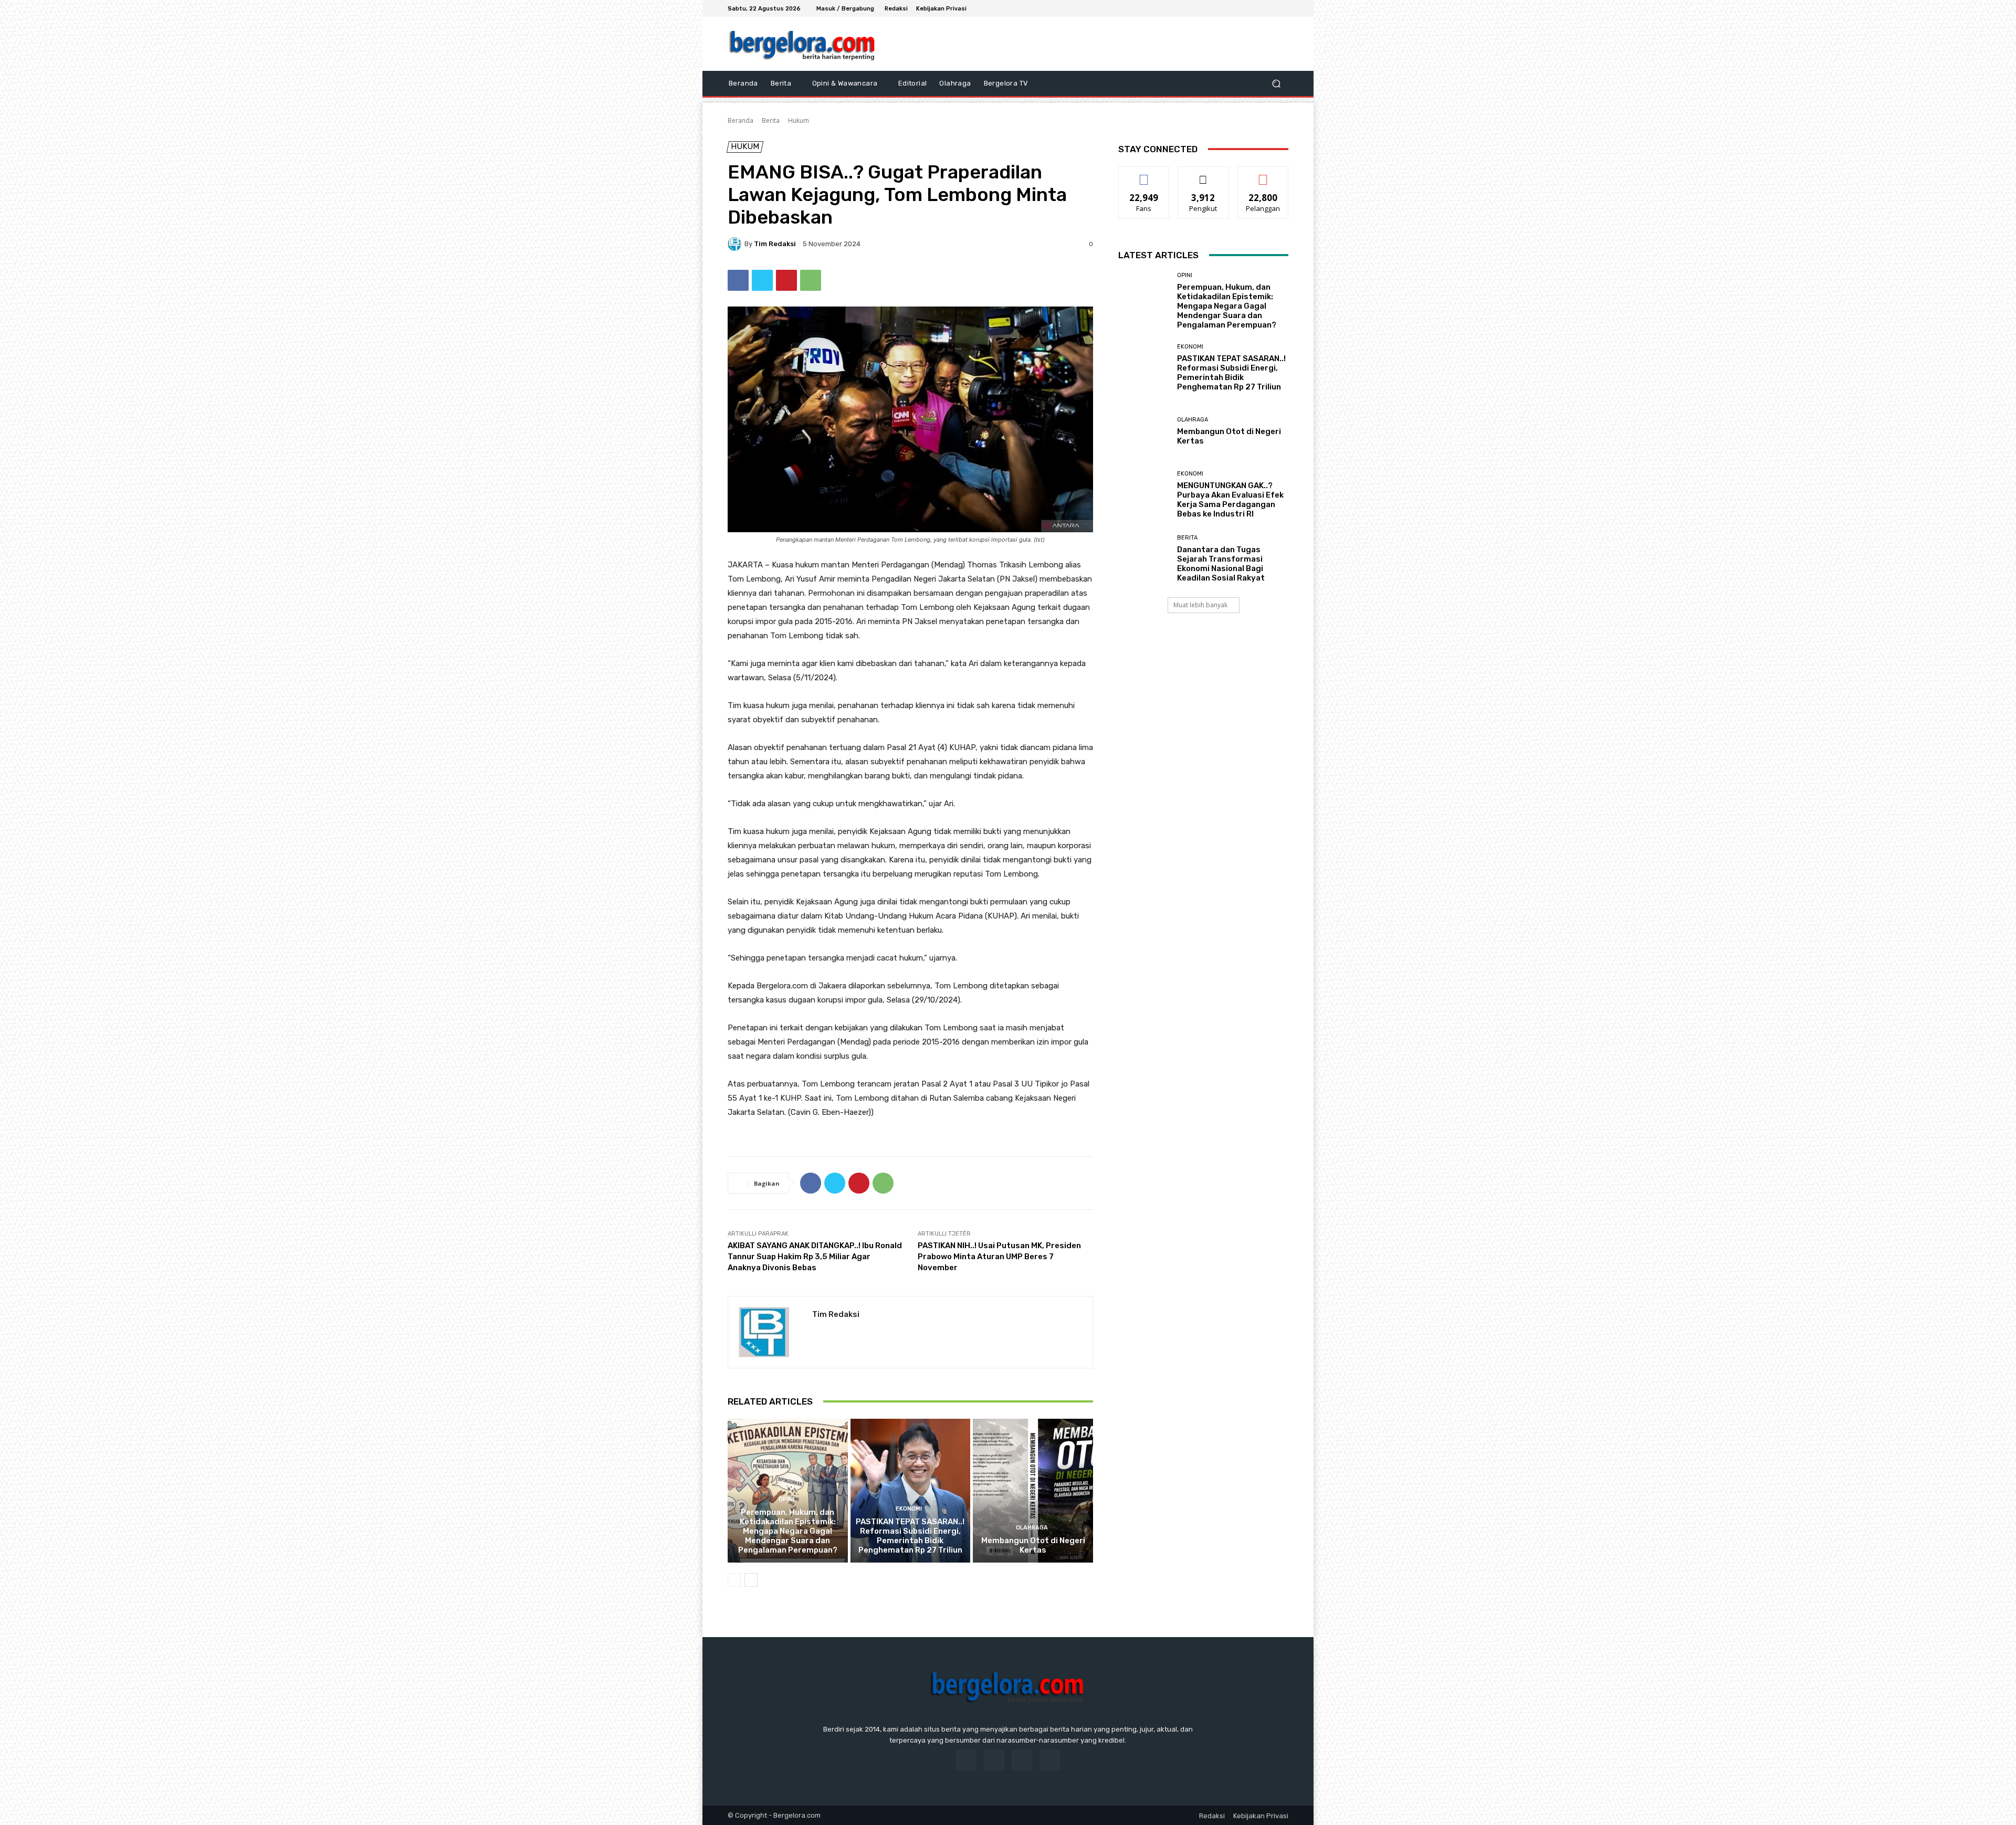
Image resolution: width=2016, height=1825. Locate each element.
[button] (1276, 84)
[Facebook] (1244, 8)
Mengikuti (1204, 175)
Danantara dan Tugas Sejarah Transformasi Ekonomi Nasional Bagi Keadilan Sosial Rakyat (1221, 564)
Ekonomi (909, 1509)
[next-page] (751, 1580)
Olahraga (1032, 1528)
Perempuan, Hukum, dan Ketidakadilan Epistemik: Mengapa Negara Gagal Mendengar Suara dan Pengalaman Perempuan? (788, 1531)
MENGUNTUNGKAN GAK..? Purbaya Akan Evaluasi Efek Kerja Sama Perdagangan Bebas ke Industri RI (1230, 500)
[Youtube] (1282, 8)
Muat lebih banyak (1200, 605)
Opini (786, 1499)
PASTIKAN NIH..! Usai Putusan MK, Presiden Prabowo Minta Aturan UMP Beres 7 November (999, 1257)
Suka (1144, 175)
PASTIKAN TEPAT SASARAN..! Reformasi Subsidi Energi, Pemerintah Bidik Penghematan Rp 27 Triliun (910, 1536)
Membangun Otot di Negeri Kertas (1033, 1545)
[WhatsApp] (811, 280)
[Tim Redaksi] (736, 244)
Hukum (799, 120)
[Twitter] (1269, 8)
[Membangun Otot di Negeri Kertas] (1033, 1491)
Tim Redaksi (775, 244)
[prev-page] (734, 1580)
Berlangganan (1264, 175)
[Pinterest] (786, 280)
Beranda (741, 120)
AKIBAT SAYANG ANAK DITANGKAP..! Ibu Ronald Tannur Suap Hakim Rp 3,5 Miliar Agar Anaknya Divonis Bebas (815, 1257)
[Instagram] (1257, 8)
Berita (771, 120)
